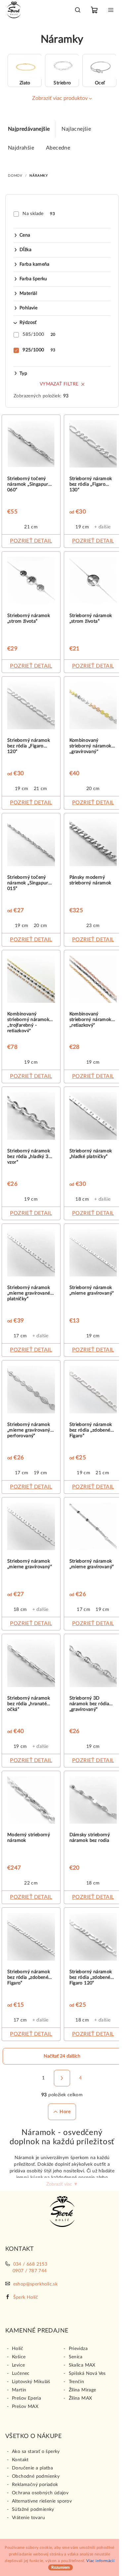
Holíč (18, 2349)
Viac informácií (100, 2561)
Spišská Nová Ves (87, 2374)
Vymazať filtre (59, 384)
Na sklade (39, 214)
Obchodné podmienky (36, 2476)
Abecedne (58, 148)
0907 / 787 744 (30, 2271)
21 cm (31, 527)
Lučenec (21, 2374)
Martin (19, 2390)
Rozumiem (61, 2567)
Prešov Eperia (26, 2398)
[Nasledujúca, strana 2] (62, 2078)
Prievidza (78, 2349)
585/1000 (39, 334)
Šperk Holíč (26, 2297)
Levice (18, 2365)
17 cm (20, 1336)
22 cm (31, 1883)
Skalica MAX (82, 2365)
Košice (19, 2357)
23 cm (93, 926)
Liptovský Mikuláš (31, 2382)
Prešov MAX (25, 2407)
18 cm (82, 1199)
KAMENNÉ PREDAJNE (37, 2331)
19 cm (82, 527)
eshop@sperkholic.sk (36, 2284)
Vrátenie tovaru (28, 2518)
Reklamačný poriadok (35, 2485)
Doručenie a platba (32, 2468)
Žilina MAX (81, 2398)
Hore (65, 2112)
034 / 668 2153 (30, 2264)
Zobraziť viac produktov (60, 98)
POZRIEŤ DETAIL (31, 541)
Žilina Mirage (83, 2390)
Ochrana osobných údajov (40, 2493)
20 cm (93, 789)
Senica (76, 2357)
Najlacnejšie (76, 129)
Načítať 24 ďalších (62, 2056)
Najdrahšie (21, 148)
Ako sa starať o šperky (36, 2452)
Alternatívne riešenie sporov (42, 2501)
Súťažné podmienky (33, 2509)
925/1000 (39, 350)
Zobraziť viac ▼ (62, 2184)
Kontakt (20, 2460)
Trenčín (77, 2382)
